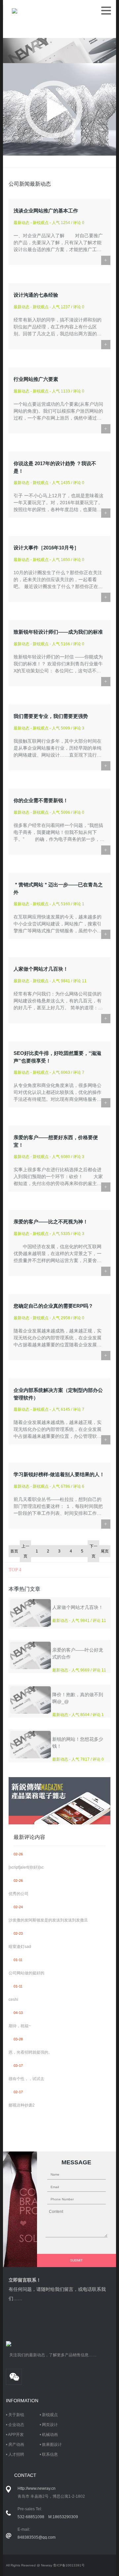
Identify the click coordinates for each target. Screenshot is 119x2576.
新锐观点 (50, 2415)
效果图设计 (52, 2445)
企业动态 (16, 2425)
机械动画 (50, 2435)
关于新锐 (16, 2415)
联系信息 (50, 2454)
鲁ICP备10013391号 (69, 2565)
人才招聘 (16, 2454)
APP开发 (16, 2435)
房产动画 (16, 2445)
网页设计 (50, 2425)
